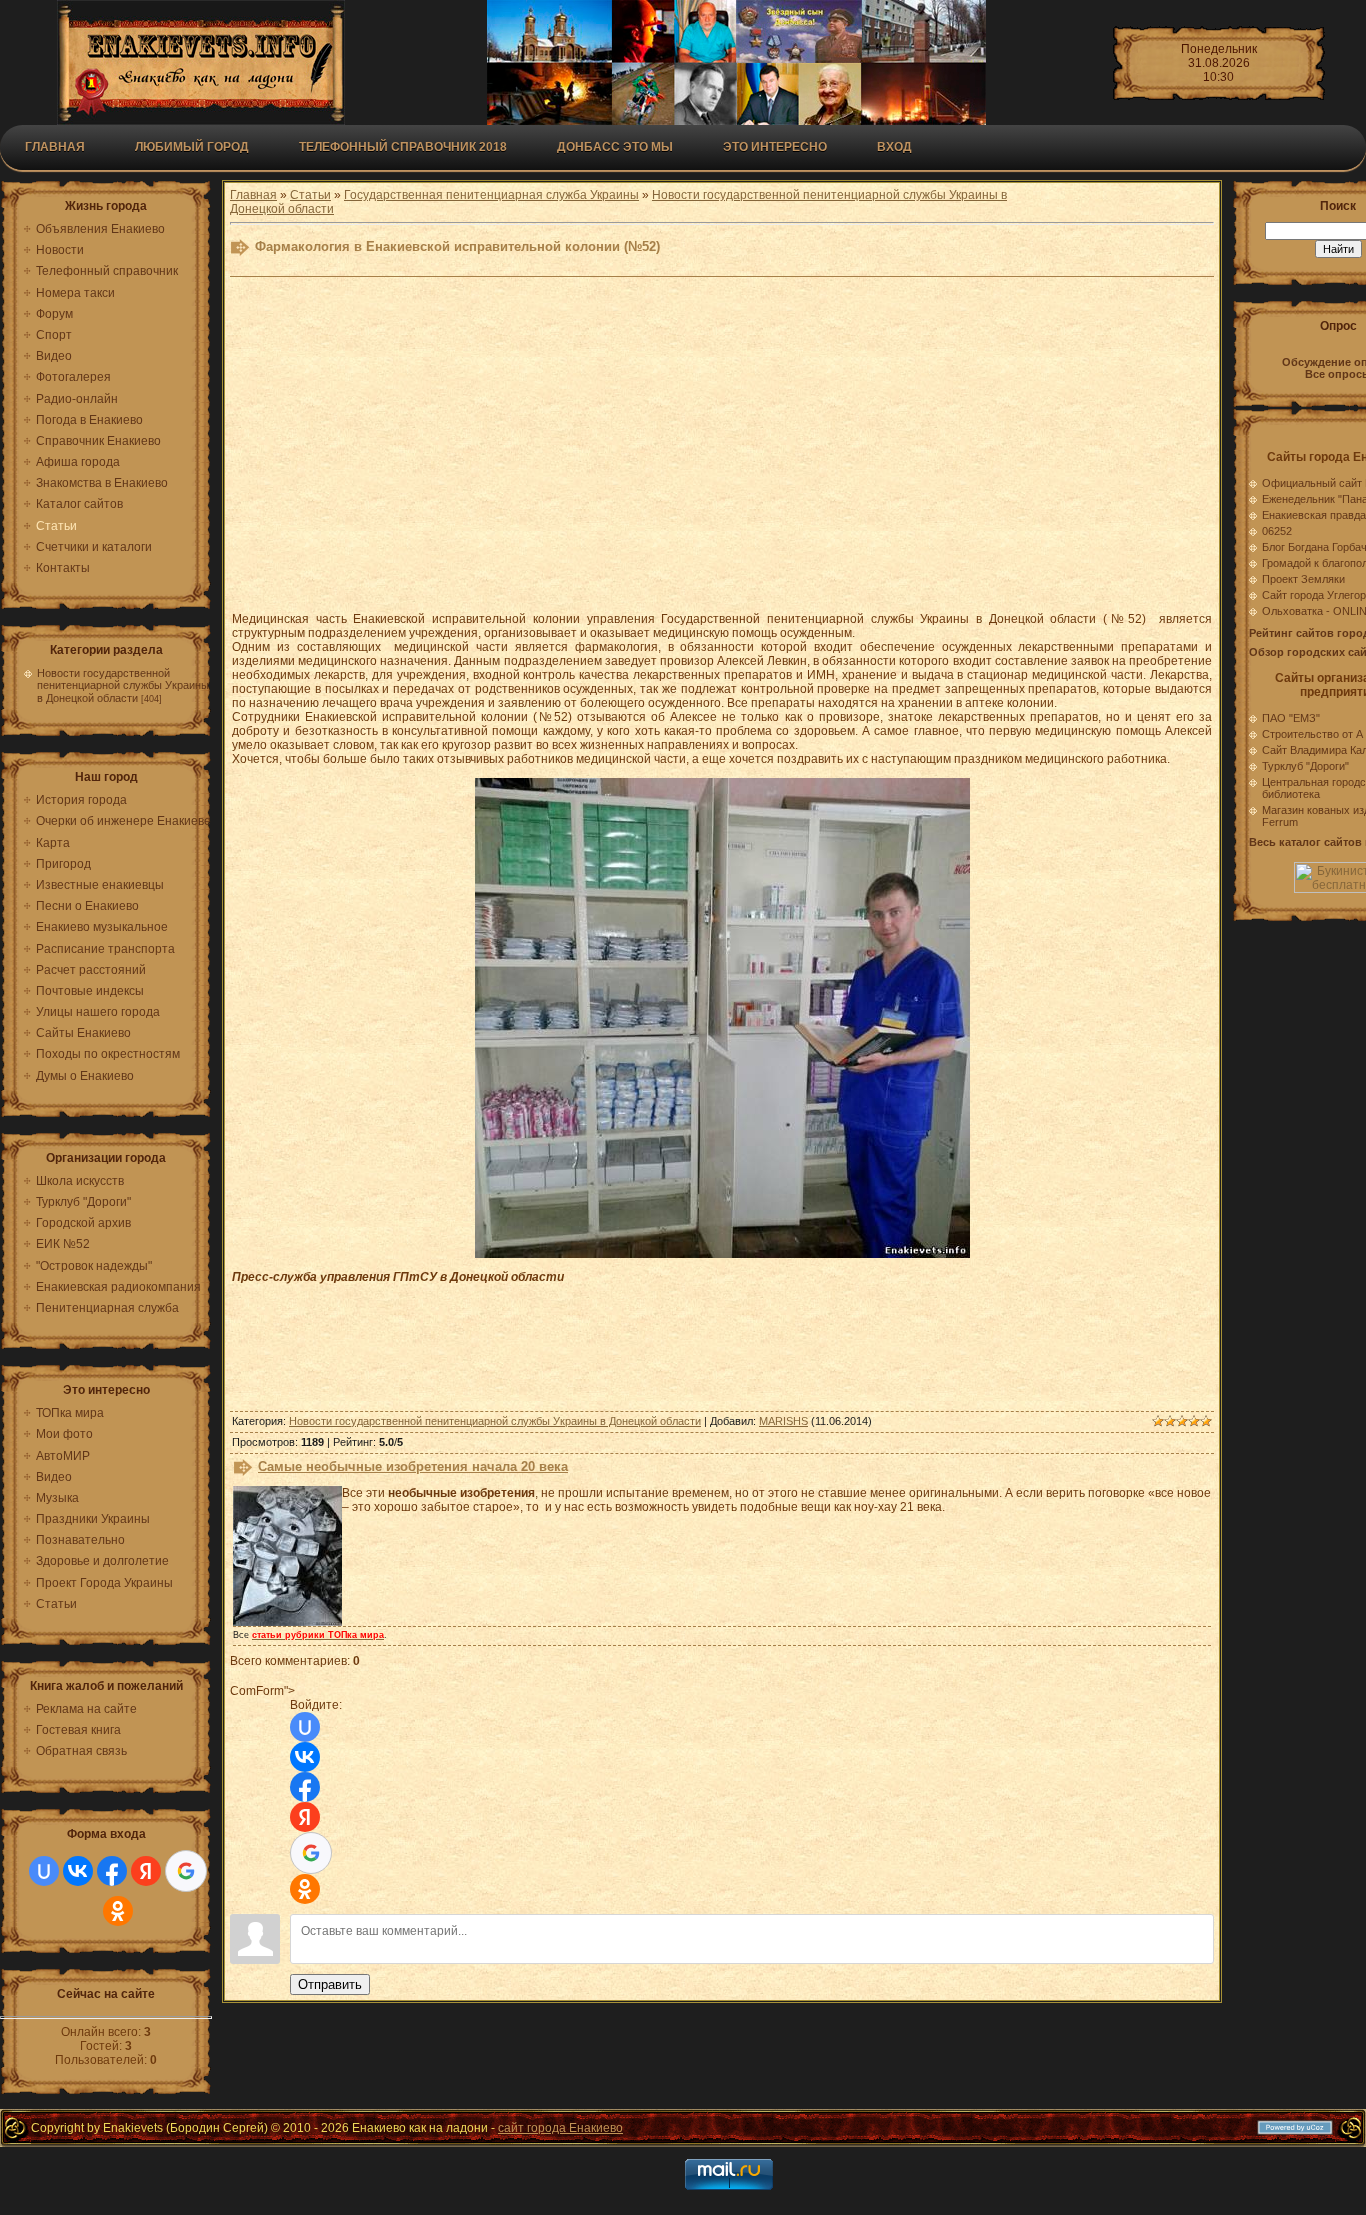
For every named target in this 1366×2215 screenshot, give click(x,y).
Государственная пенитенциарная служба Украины (491, 195)
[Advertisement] (722, 455)
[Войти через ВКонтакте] (78, 1871)
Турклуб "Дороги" (1305, 766)
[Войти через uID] (44, 1871)
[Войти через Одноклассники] (118, 1911)
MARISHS (783, 1421)
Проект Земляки (1303, 579)
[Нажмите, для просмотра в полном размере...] (722, 1254)
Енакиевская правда (1314, 515)
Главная (55, 147)
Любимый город (192, 147)
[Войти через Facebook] (112, 1871)
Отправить (330, 1984)
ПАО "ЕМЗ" (1291, 718)
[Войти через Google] (186, 1871)
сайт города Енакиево (560, 2128)
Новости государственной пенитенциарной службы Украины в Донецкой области (123, 685)
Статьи (310, 195)
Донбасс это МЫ (615, 147)
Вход (894, 147)
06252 (1277, 531)
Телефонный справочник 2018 (403, 147)
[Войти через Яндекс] (146, 1871)
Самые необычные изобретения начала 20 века (413, 1466)
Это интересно (775, 147)
